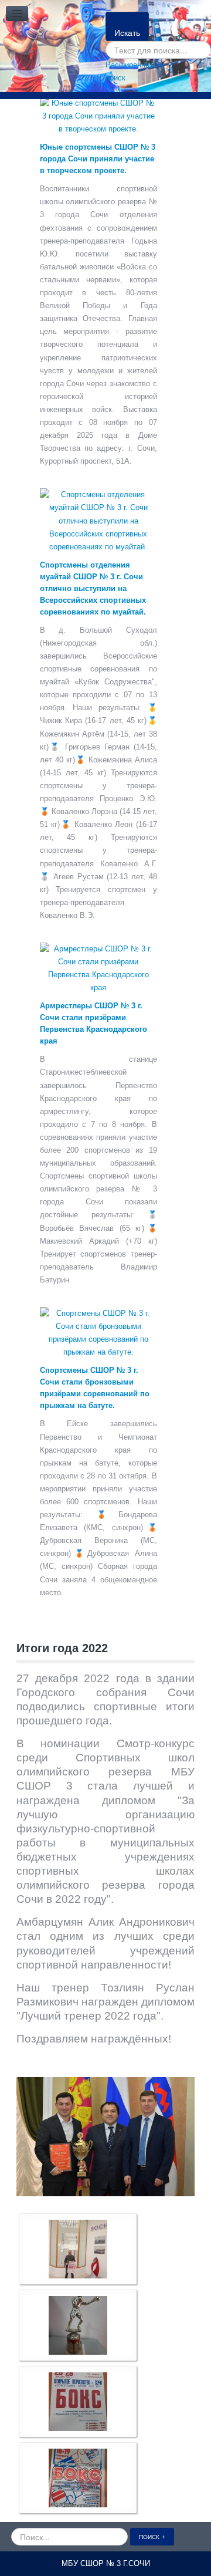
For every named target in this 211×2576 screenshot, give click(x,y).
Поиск (149, 2536)
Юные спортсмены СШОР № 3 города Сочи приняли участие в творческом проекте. (98, 159)
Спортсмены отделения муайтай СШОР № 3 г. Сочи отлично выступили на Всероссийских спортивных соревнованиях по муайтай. (93, 588)
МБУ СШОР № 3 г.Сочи (106, 2563)
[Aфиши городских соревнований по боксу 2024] (78, 2249)
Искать (127, 32)
